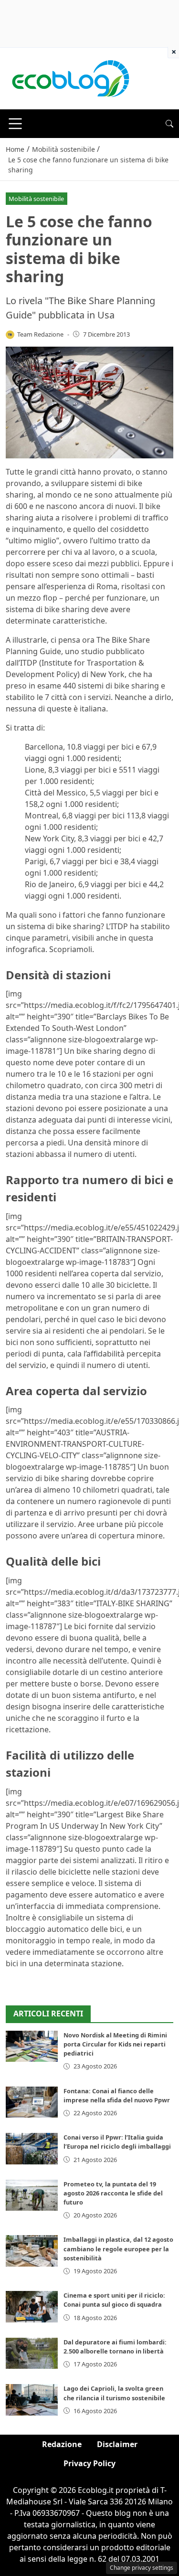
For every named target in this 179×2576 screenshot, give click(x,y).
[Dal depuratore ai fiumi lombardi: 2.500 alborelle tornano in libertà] (32, 2353)
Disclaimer (117, 2444)
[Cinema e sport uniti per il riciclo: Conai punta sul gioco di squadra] (32, 2306)
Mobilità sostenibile (36, 199)
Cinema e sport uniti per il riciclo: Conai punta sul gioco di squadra (114, 2300)
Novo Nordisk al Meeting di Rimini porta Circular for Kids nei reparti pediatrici (115, 2044)
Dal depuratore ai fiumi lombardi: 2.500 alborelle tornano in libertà (115, 2347)
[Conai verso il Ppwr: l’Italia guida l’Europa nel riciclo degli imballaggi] (32, 2148)
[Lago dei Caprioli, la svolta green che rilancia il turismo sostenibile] (32, 2400)
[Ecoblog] (70, 78)
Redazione (62, 2444)
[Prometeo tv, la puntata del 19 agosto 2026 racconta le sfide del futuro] (32, 2195)
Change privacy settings (142, 2568)
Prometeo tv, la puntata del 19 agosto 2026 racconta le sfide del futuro (113, 2193)
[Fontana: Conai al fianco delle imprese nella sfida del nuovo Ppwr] (32, 2102)
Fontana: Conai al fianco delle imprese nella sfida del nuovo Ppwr (117, 2095)
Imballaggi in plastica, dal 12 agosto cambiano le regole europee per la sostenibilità (118, 2248)
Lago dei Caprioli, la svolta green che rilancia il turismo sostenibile (114, 2393)
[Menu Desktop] (15, 124)
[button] (169, 124)
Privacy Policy (89, 2463)
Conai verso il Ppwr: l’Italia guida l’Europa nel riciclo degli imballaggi (117, 2142)
